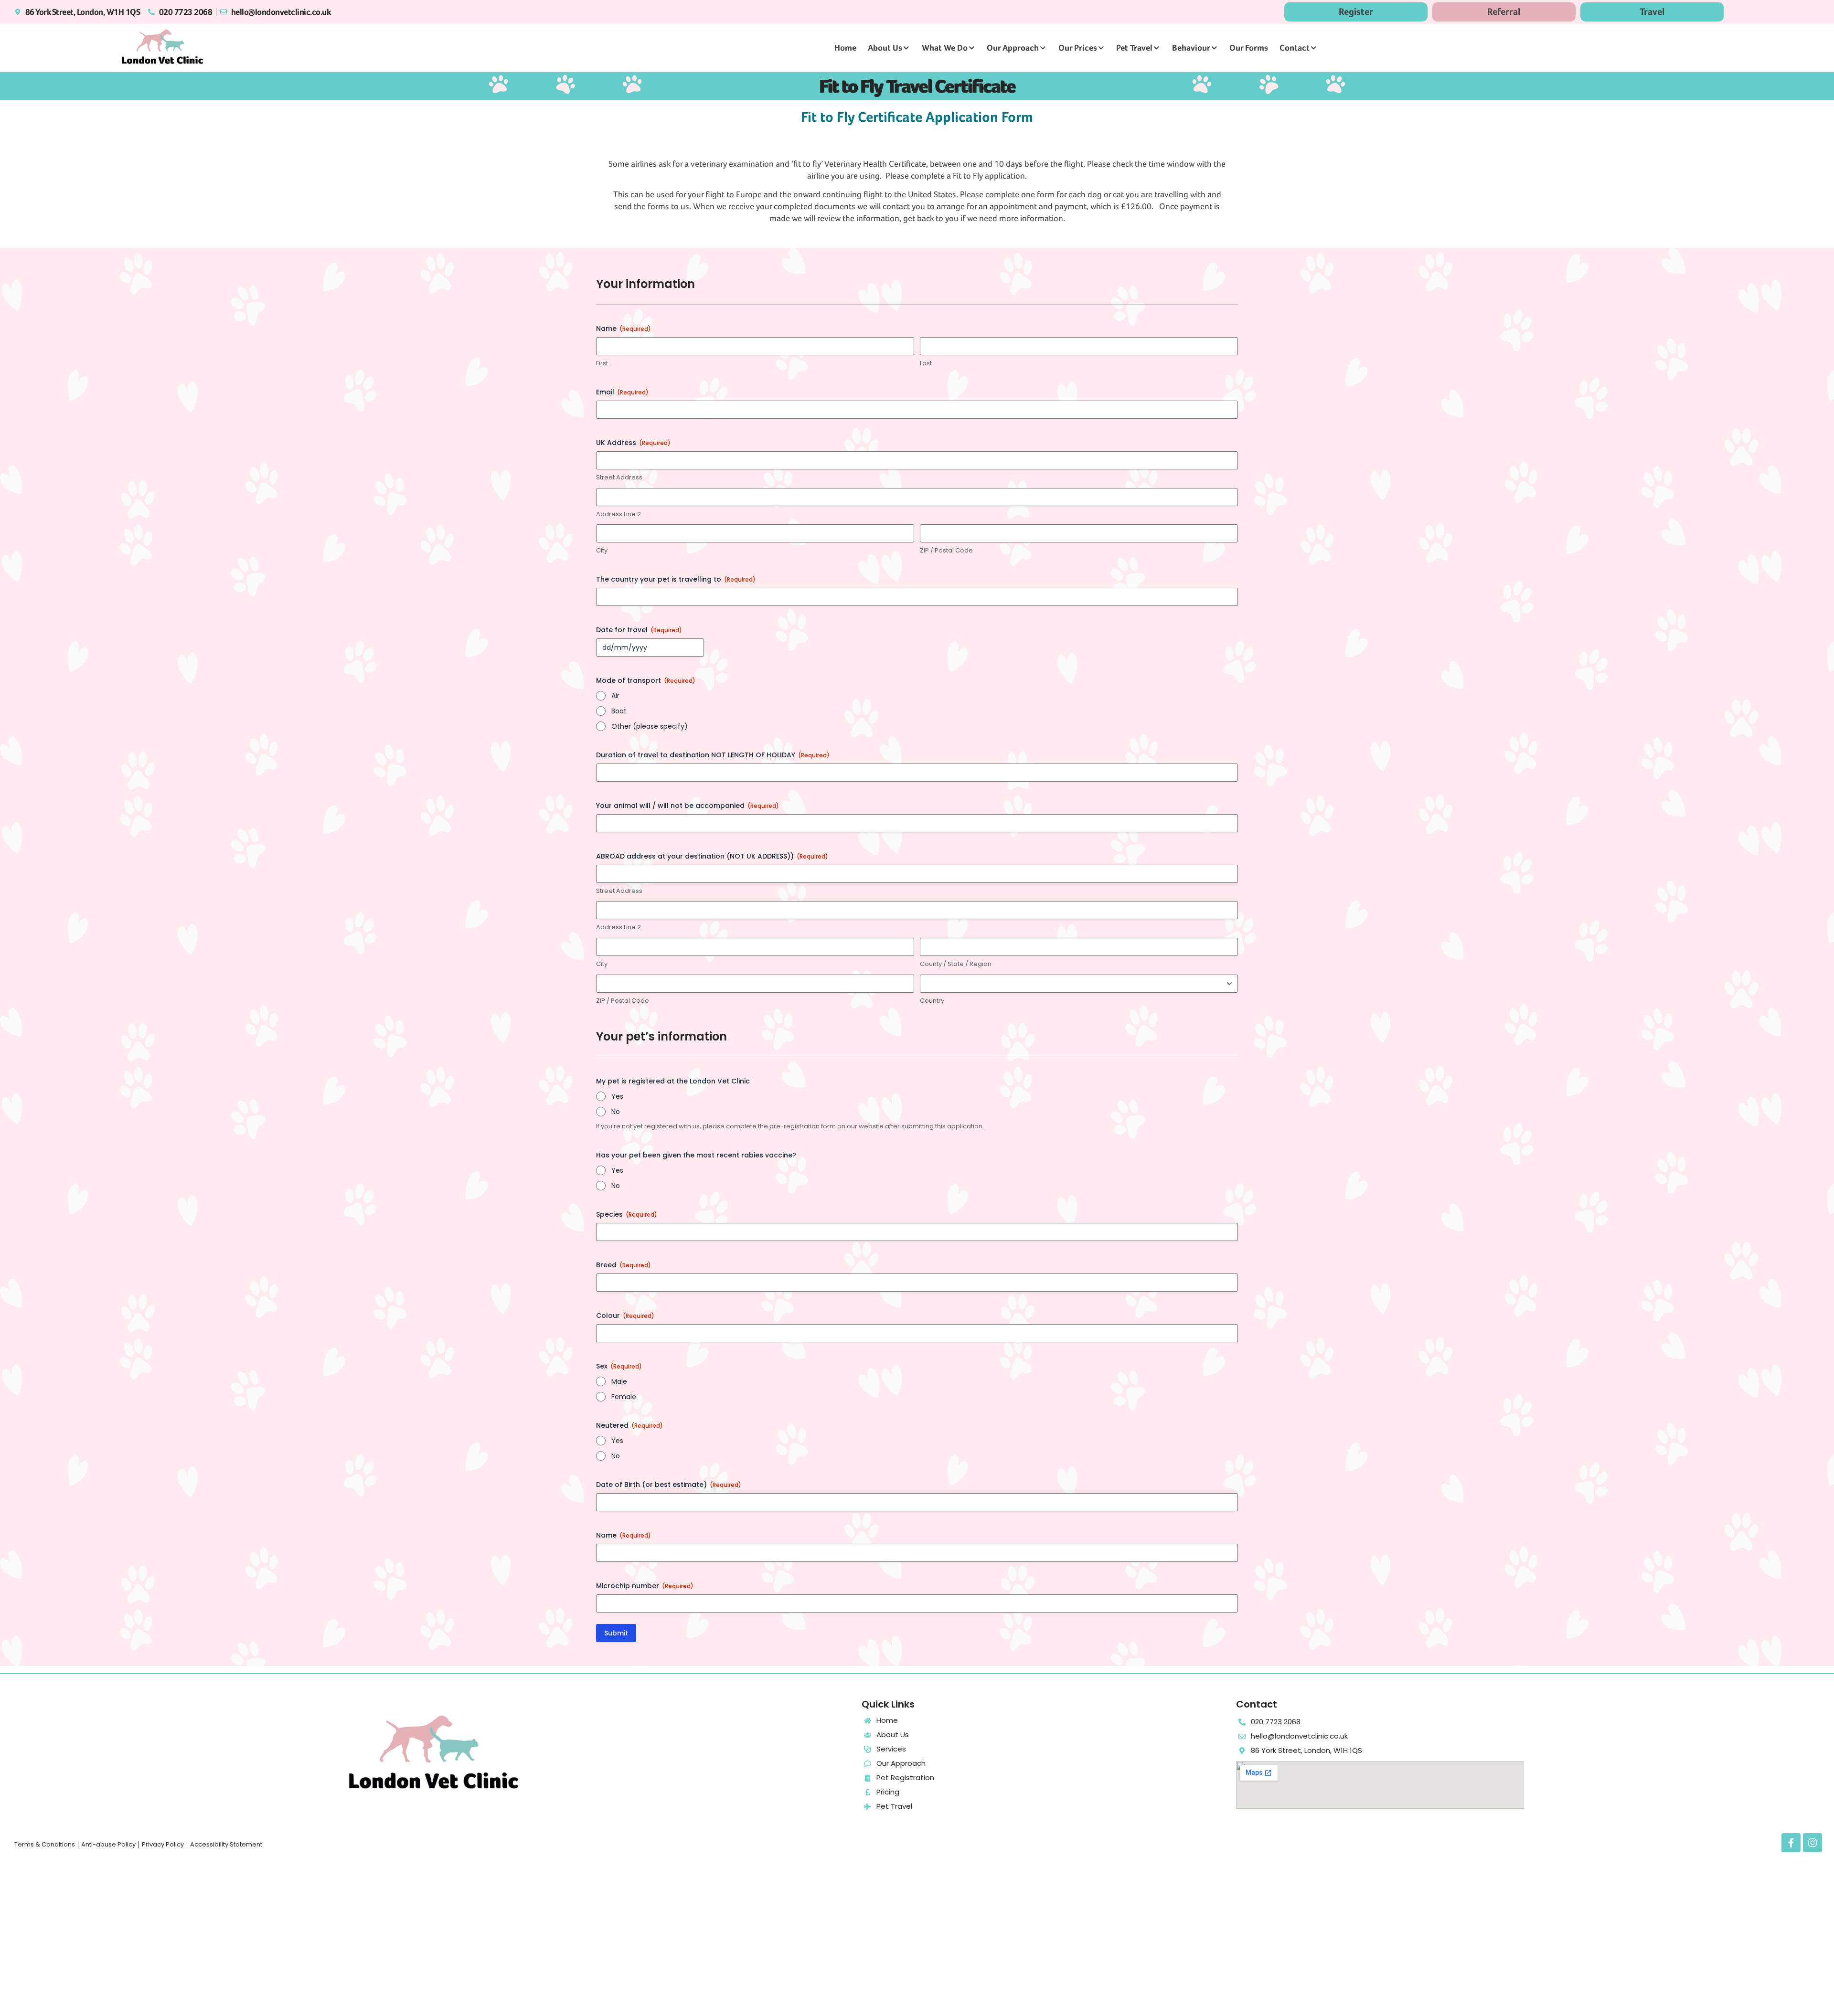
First (602, 363)
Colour (625, 1316)
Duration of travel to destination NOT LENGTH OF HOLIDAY (713, 755)
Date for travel (639, 630)
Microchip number (645, 1586)
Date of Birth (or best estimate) (669, 1485)
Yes (617, 1096)
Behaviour (1191, 48)
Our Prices (1078, 48)
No (616, 1112)
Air (615, 696)
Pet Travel (1134, 48)
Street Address (619, 477)
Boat (619, 711)
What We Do (945, 48)
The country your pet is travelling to (676, 579)
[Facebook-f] (1791, 1843)
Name (624, 1535)
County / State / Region (956, 964)
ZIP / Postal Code (946, 551)
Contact (1295, 48)
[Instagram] (1813, 1843)
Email (622, 392)
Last (926, 363)
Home (845, 48)
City (602, 551)
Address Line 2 (618, 514)
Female (624, 1397)
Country (932, 1001)
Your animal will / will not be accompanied (688, 806)
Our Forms (1249, 48)
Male (619, 1381)
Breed (624, 1265)
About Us (885, 48)
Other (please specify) (650, 726)
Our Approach (1013, 48)
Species (627, 1214)
